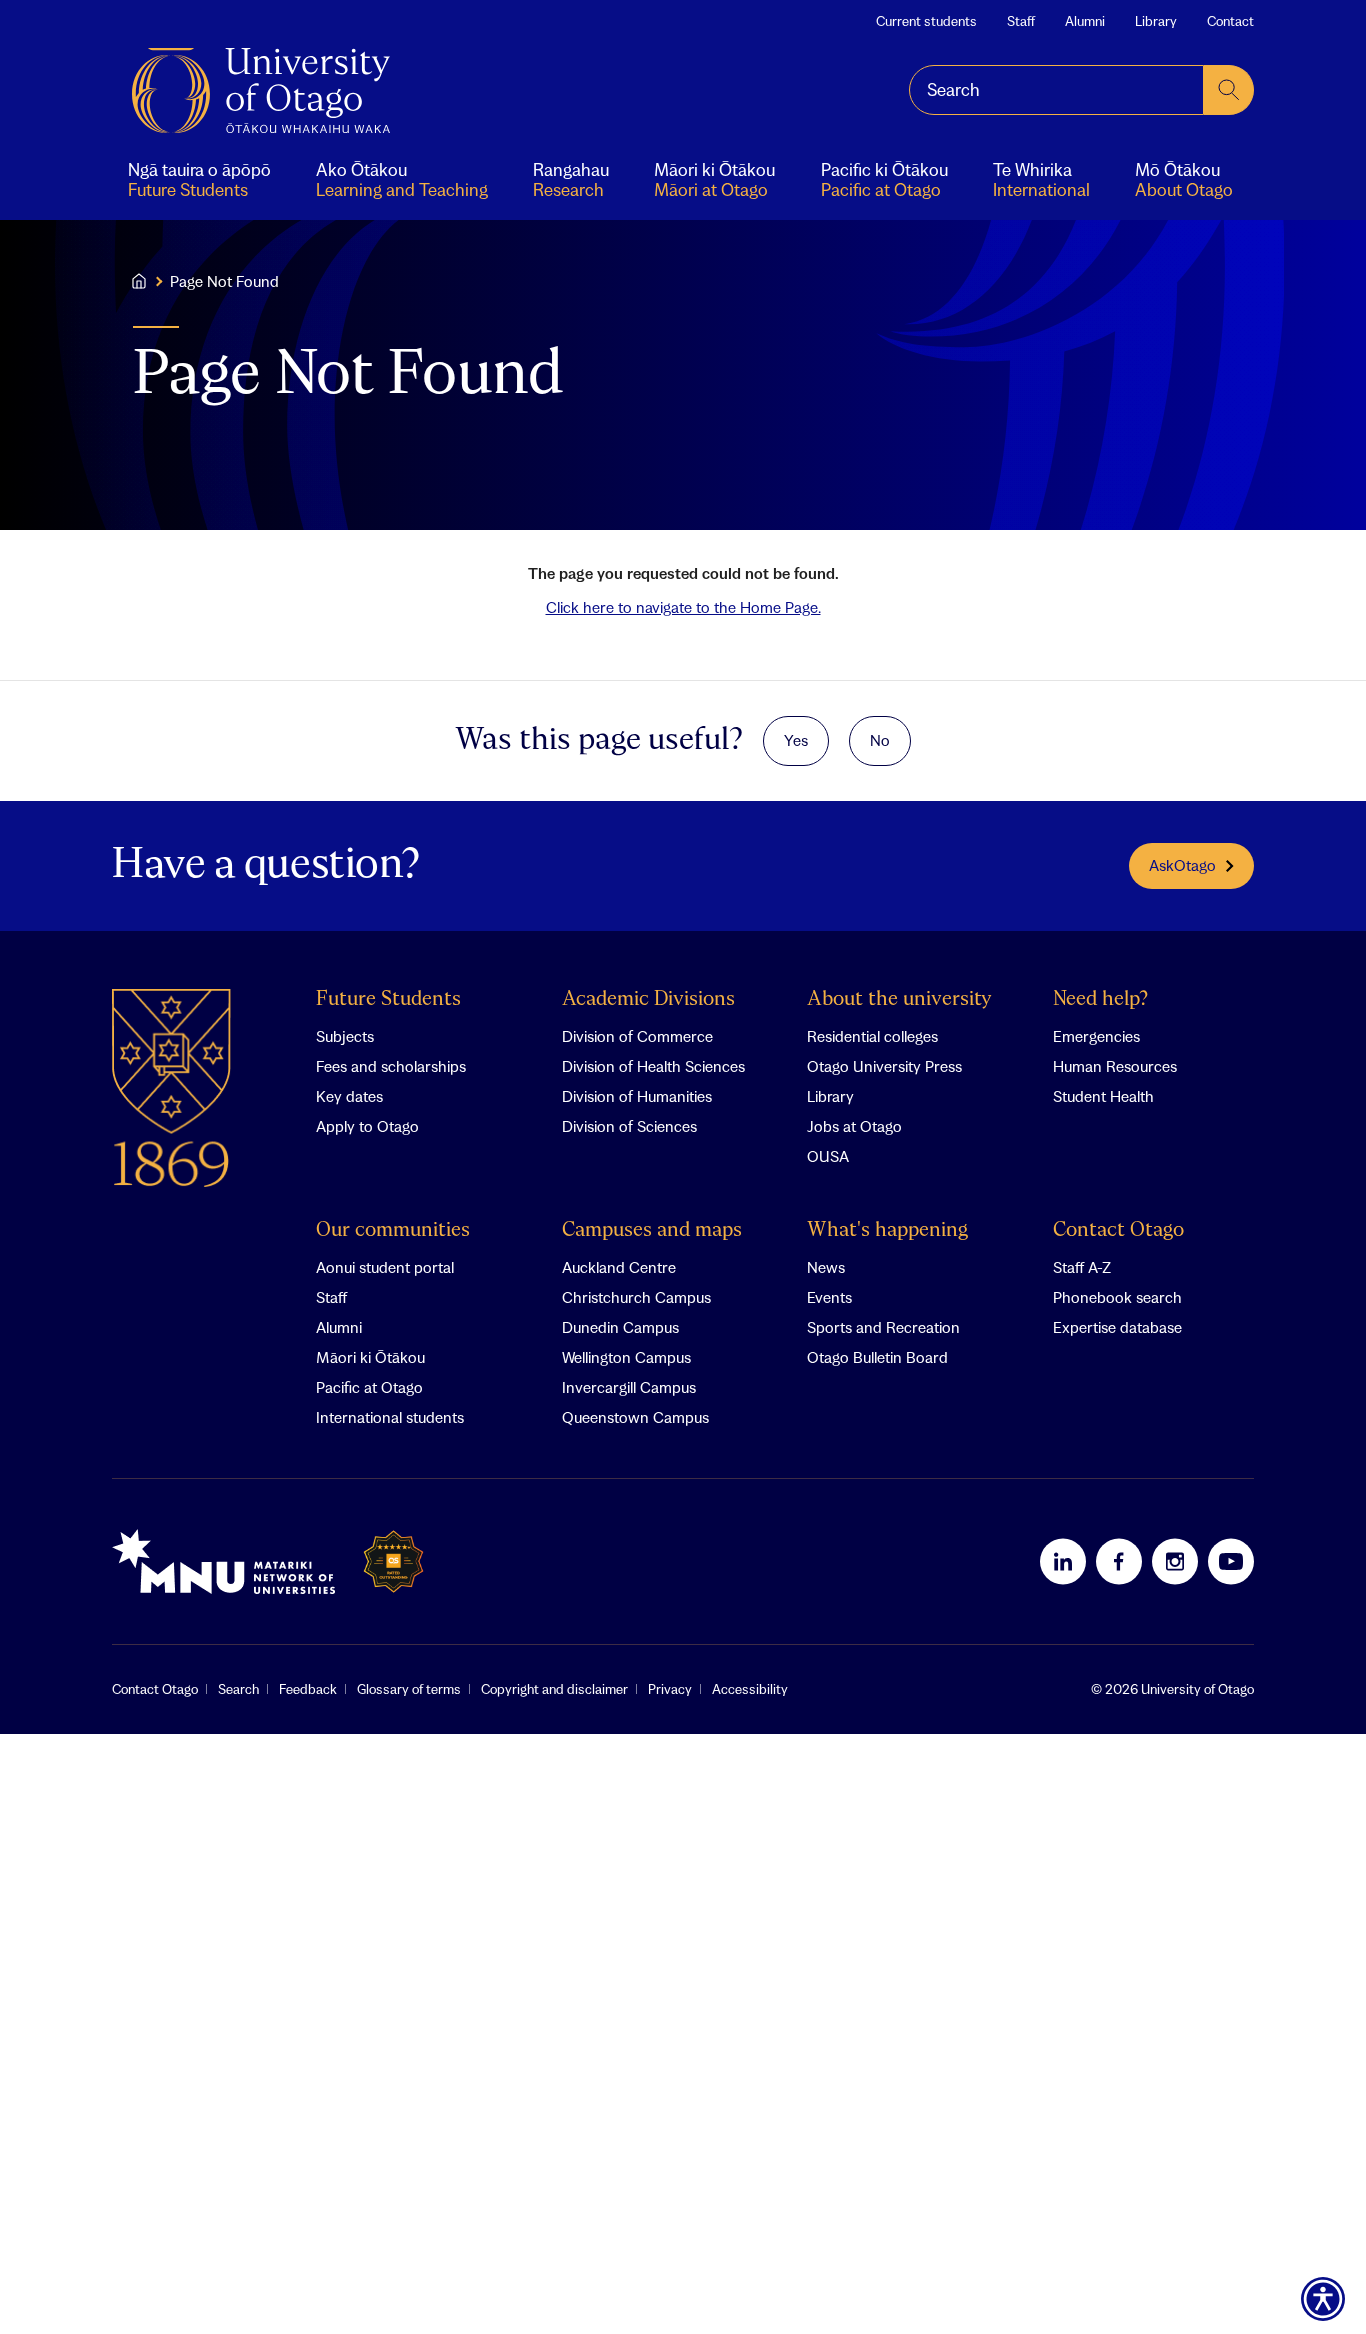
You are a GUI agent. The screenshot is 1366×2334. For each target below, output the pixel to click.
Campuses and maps (652, 1230)
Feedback (308, 1689)
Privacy (670, 1689)
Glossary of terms (409, 1689)
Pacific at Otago (369, 1387)
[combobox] (1056, 90)
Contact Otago (1118, 1230)
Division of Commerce (637, 1036)
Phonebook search (1117, 1297)
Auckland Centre (619, 1267)
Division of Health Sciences (653, 1066)
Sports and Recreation (883, 1327)
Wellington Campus (626, 1357)
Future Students (388, 999)
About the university (899, 999)
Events (829, 1297)
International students (390, 1417)
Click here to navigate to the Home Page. (683, 607)
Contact (1230, 21)
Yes (796, 740)
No (880, 740)
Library (1156, 21)
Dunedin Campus (620, 1327)
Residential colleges (872, 1036)
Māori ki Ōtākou (370, 1357)
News (826, 1267)
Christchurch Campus (636, 1297)
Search (238, 1689)
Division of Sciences (629, 1126)
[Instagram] (1175, 1561)
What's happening (887, 1230)
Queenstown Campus (635, 1417)
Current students (926, 21)
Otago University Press (884, 1066)
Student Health (1103, 1096)
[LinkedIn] (1063, 1561)
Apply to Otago (367, 1126)
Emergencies (1096, 1036)
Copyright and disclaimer (554, 1689)
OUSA (828, 1156)
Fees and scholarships (391, 1066)
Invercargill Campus (629, 1387)
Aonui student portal (385, 1267)
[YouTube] (1231, 1561)
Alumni (1085, 21)
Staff (1021, 21)
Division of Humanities (637, 1096)
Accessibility (750, 1689)
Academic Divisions (648, 999)
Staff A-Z (1082, 1267)
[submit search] (1229, 90)
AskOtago (1182, 865)
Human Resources (1115, 1066)
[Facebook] (1119, 1561)
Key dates (349, 1096)
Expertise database (1117, 1327)
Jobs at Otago (854, 1126)
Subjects (345, 1036)
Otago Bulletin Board (877, 1357)
